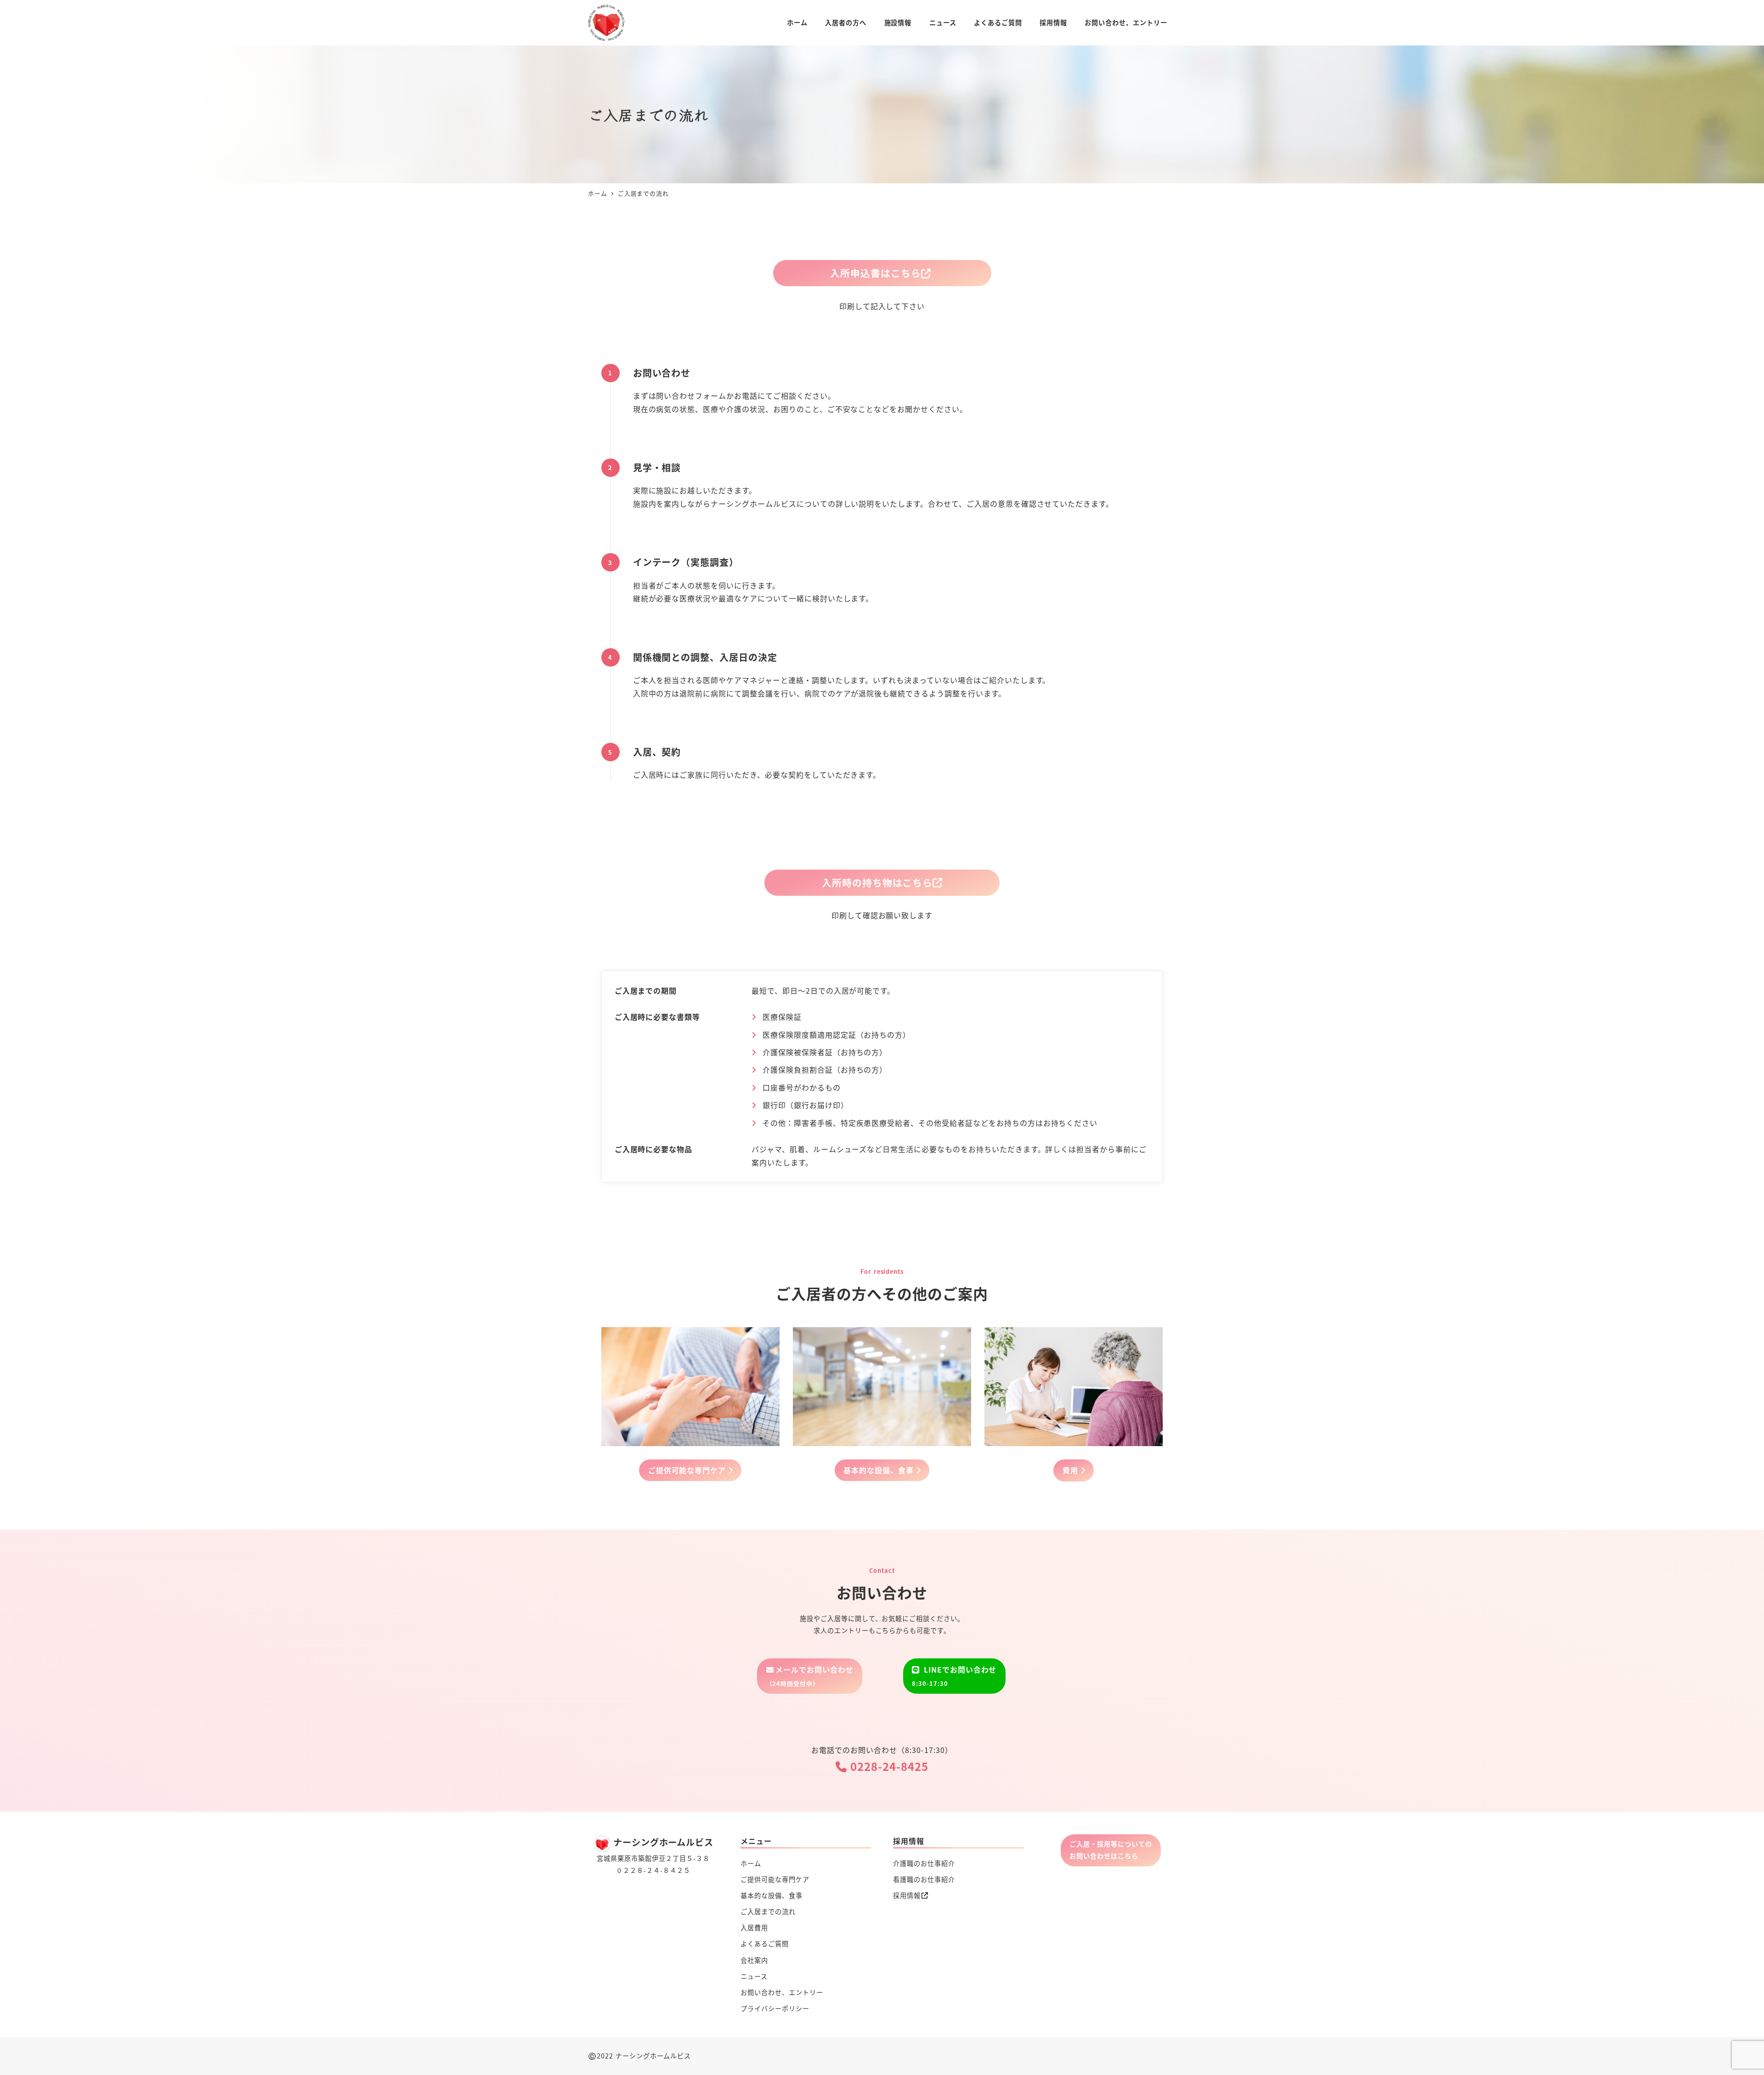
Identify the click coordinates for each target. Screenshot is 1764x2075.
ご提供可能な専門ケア (775, 1879)
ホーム (751, 1863)
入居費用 (754, 1928)
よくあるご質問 (765, 1944)
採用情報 (907, 1895)
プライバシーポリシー (775, 2008)
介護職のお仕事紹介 (924, 1863)
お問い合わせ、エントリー (782, 1992)
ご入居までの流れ (768, 1911)
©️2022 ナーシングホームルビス (639, 2056)
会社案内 (754, 1960)
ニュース (754, 1976)
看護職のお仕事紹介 (924, 1879)
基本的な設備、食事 (772, 1895)
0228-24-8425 (887, 1766)
